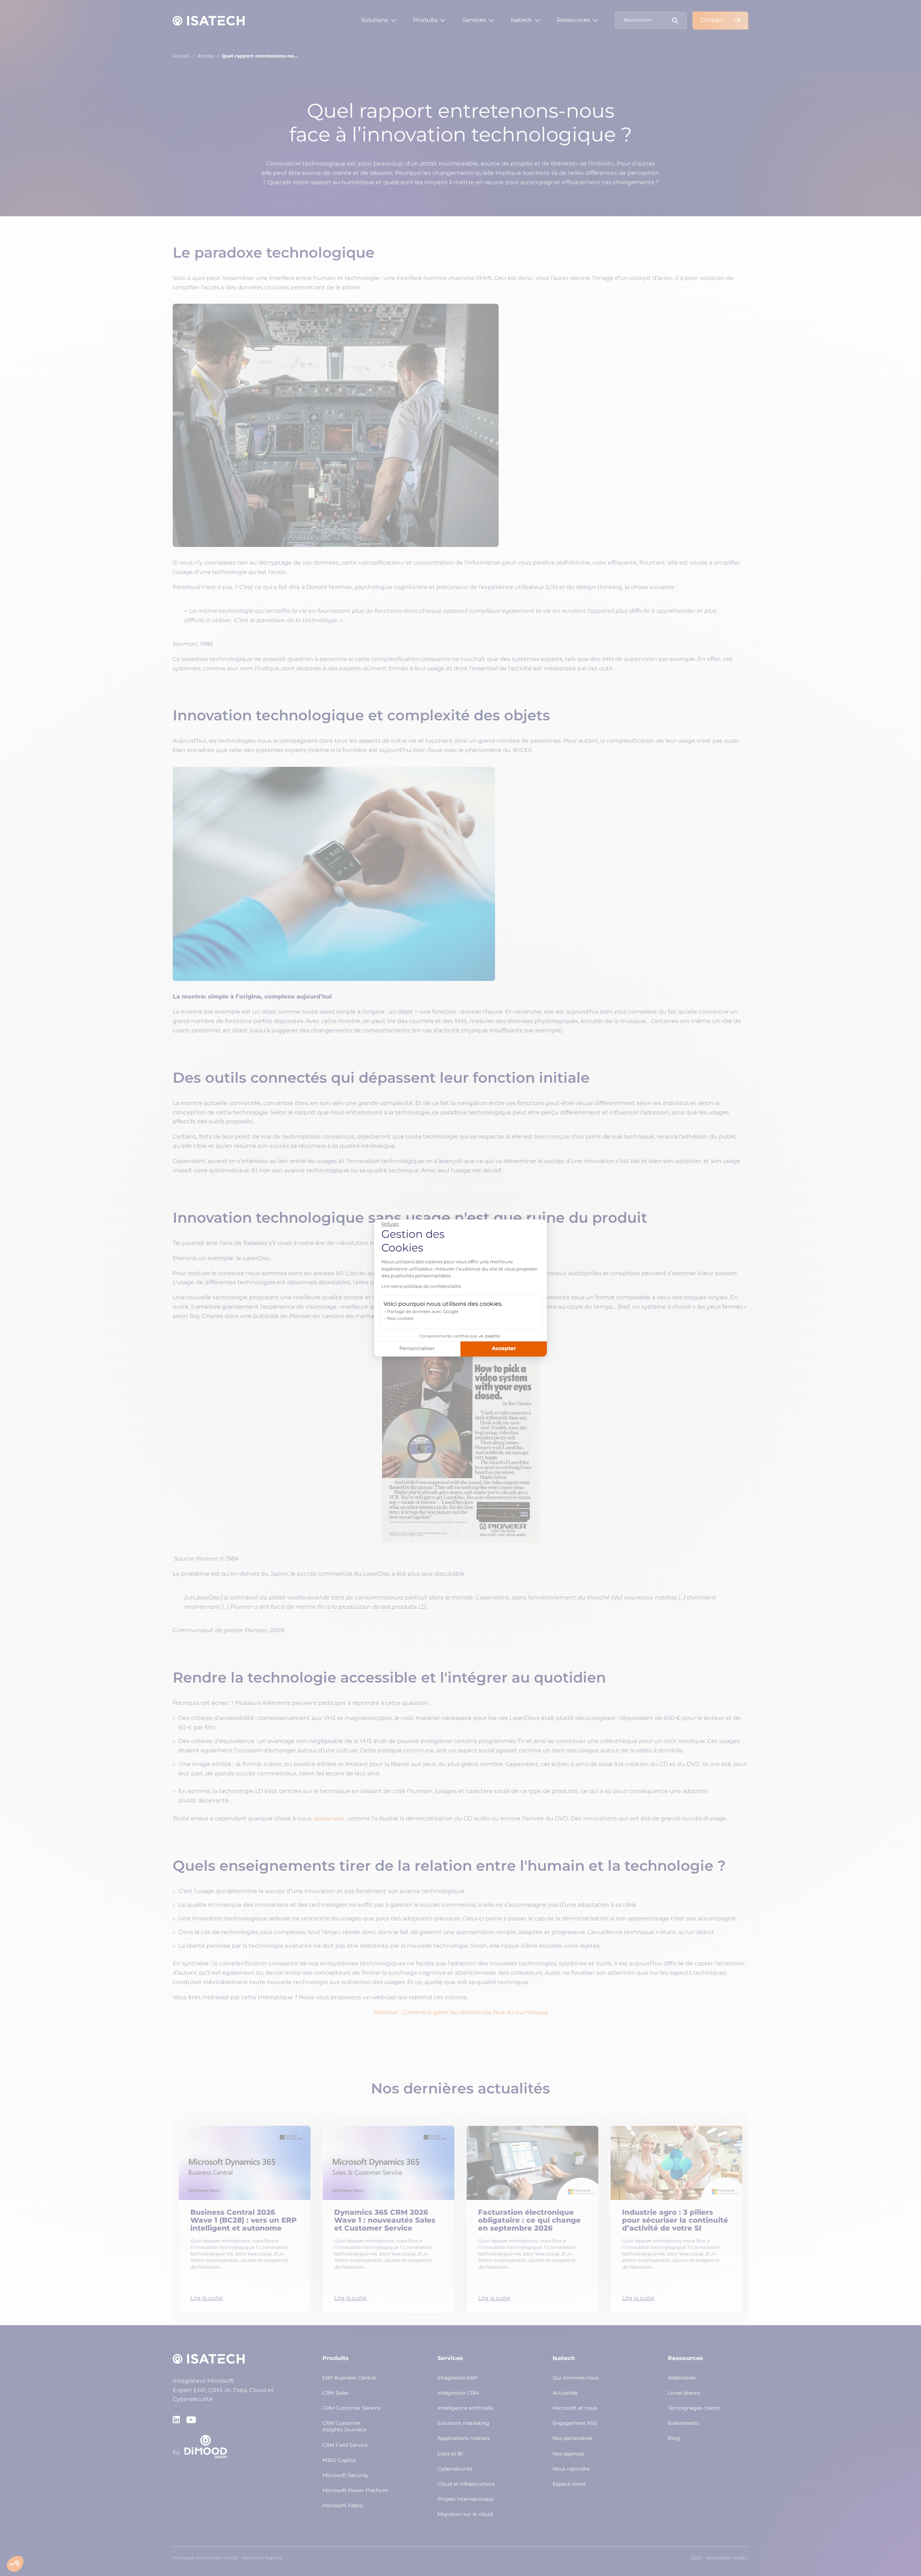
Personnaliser (417, 1349)
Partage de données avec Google (423, 1312)
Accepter (504, 1349)
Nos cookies (400, 1319)
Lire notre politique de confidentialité (421, 1287)
